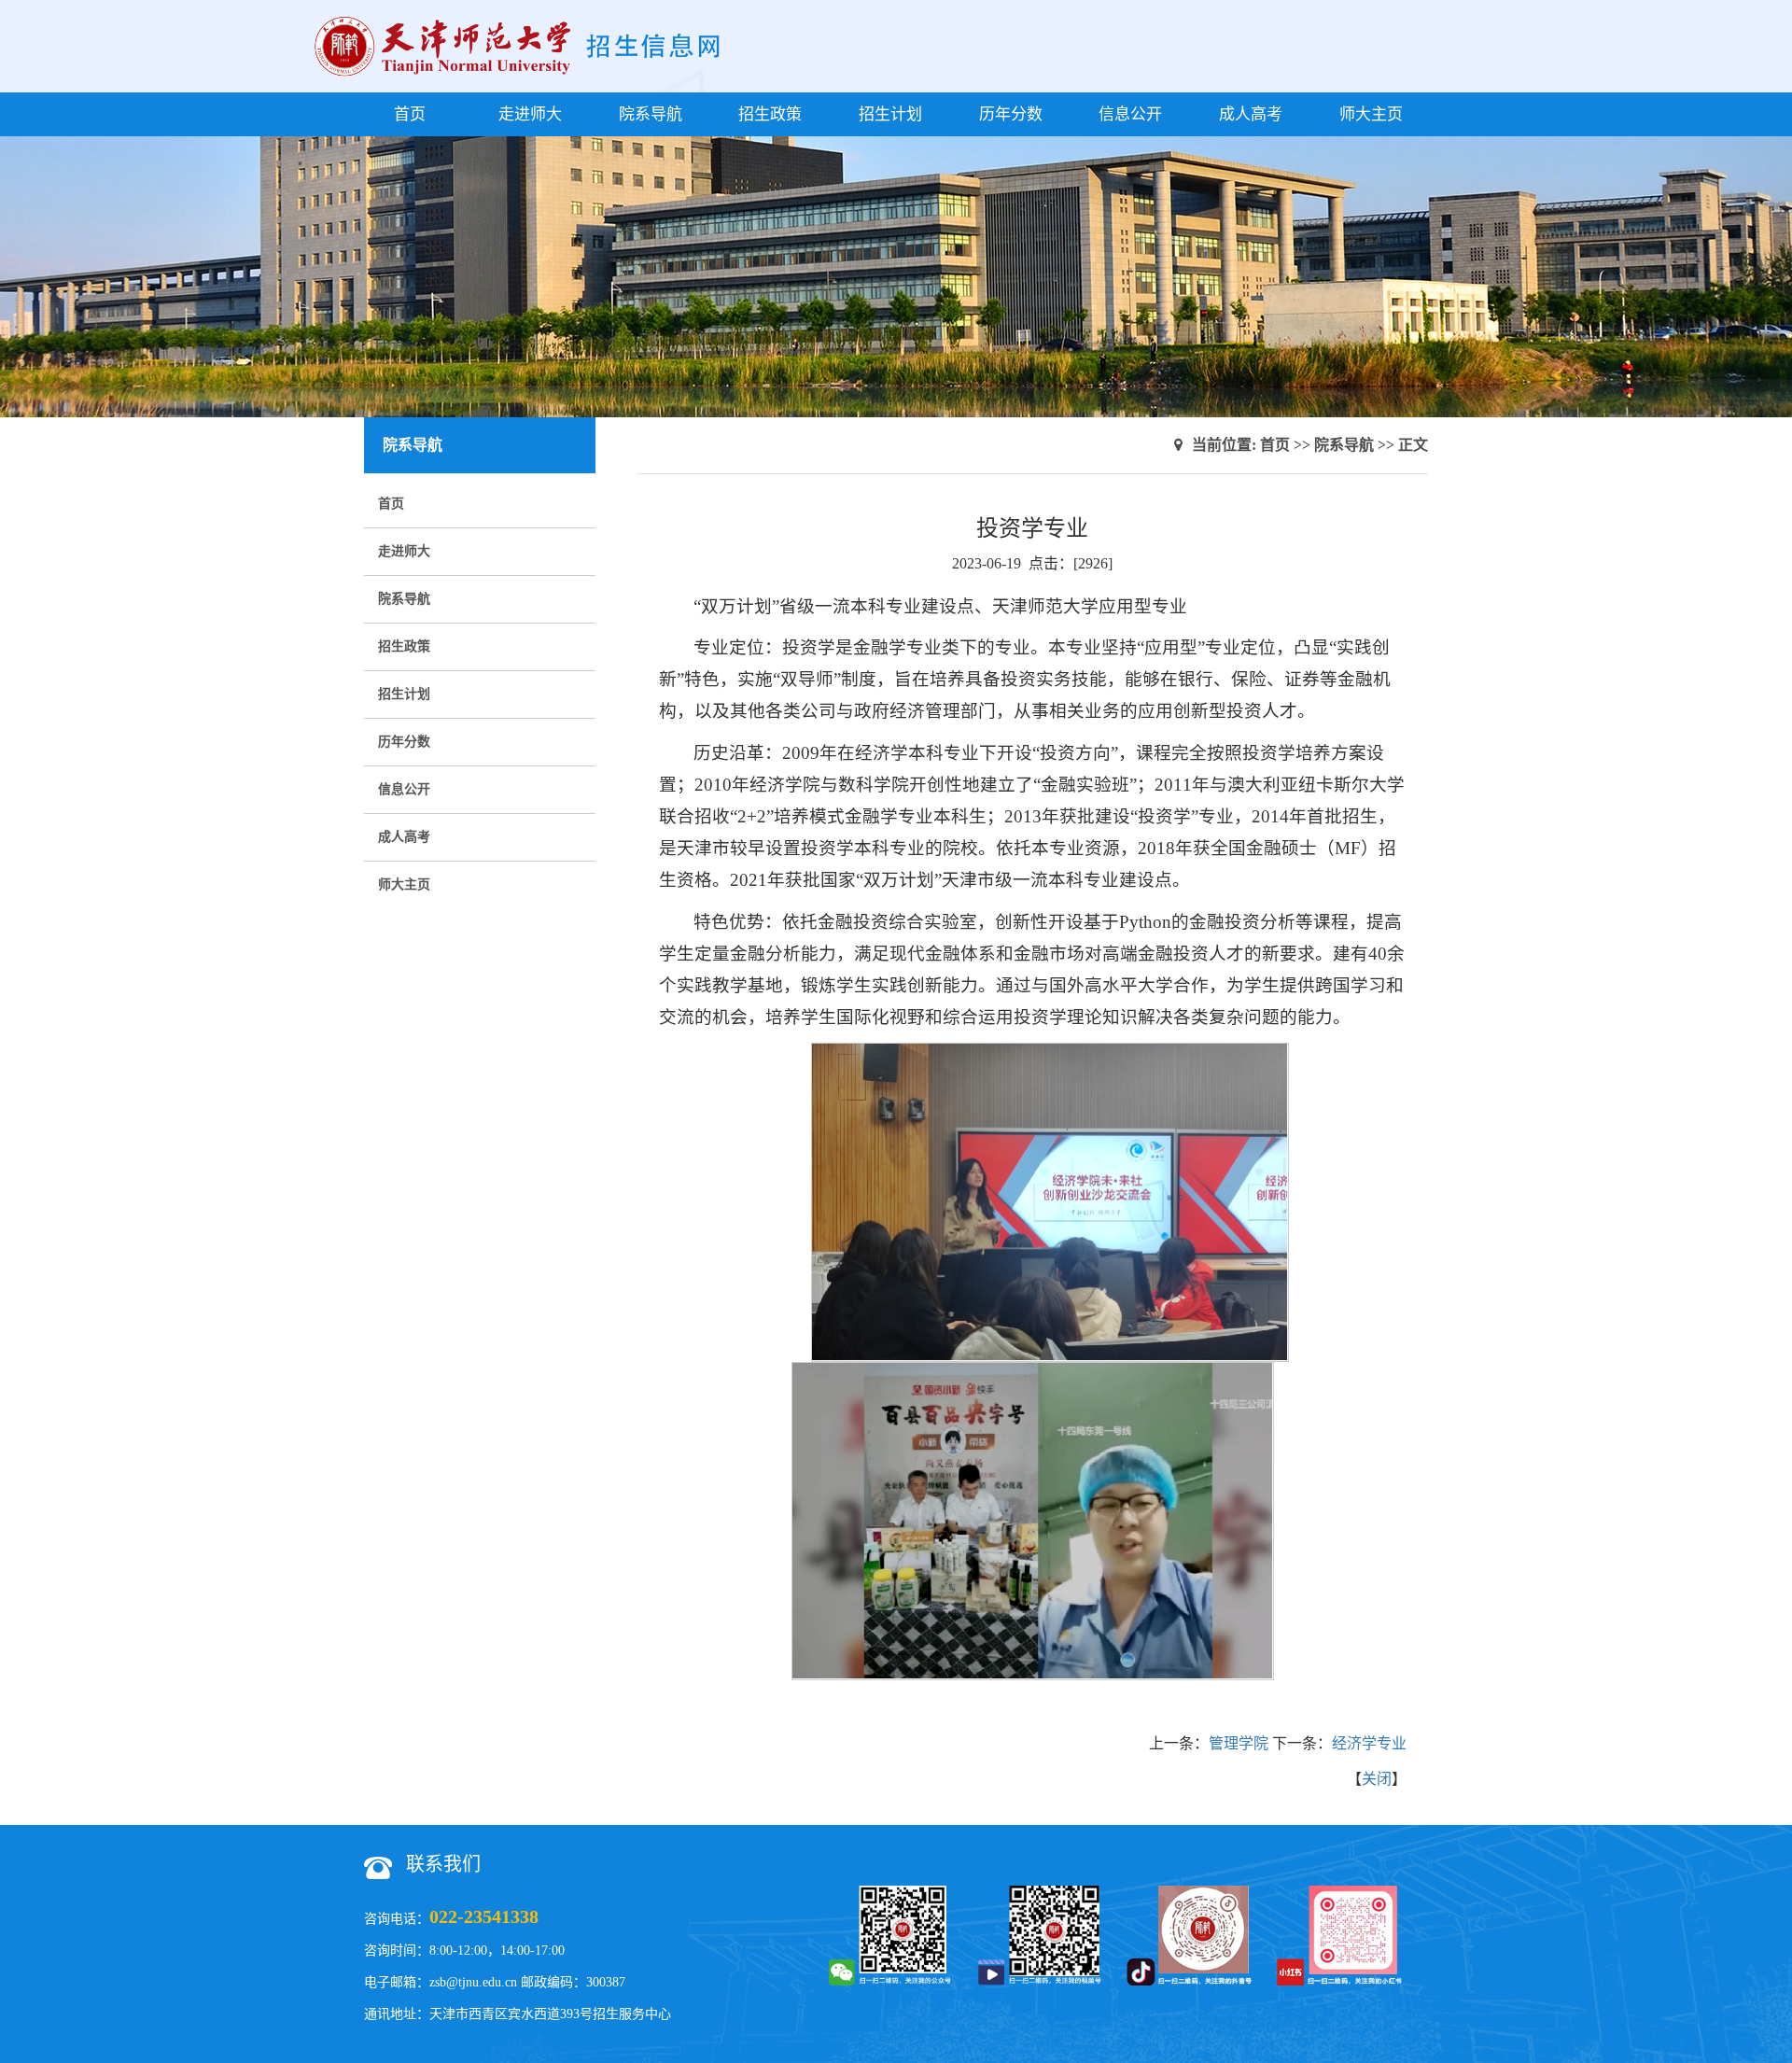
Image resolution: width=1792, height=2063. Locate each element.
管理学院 (1239, 1743)
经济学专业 (1369, 1743)
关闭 (1377, 1779)
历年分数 (1011, 114)
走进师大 (530, 114)
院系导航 (651, 114)
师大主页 (1371, 114)
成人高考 (1251, 114)
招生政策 (770, 114)
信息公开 (1130, 114)
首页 (410, 114)
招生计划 (890, 114)
